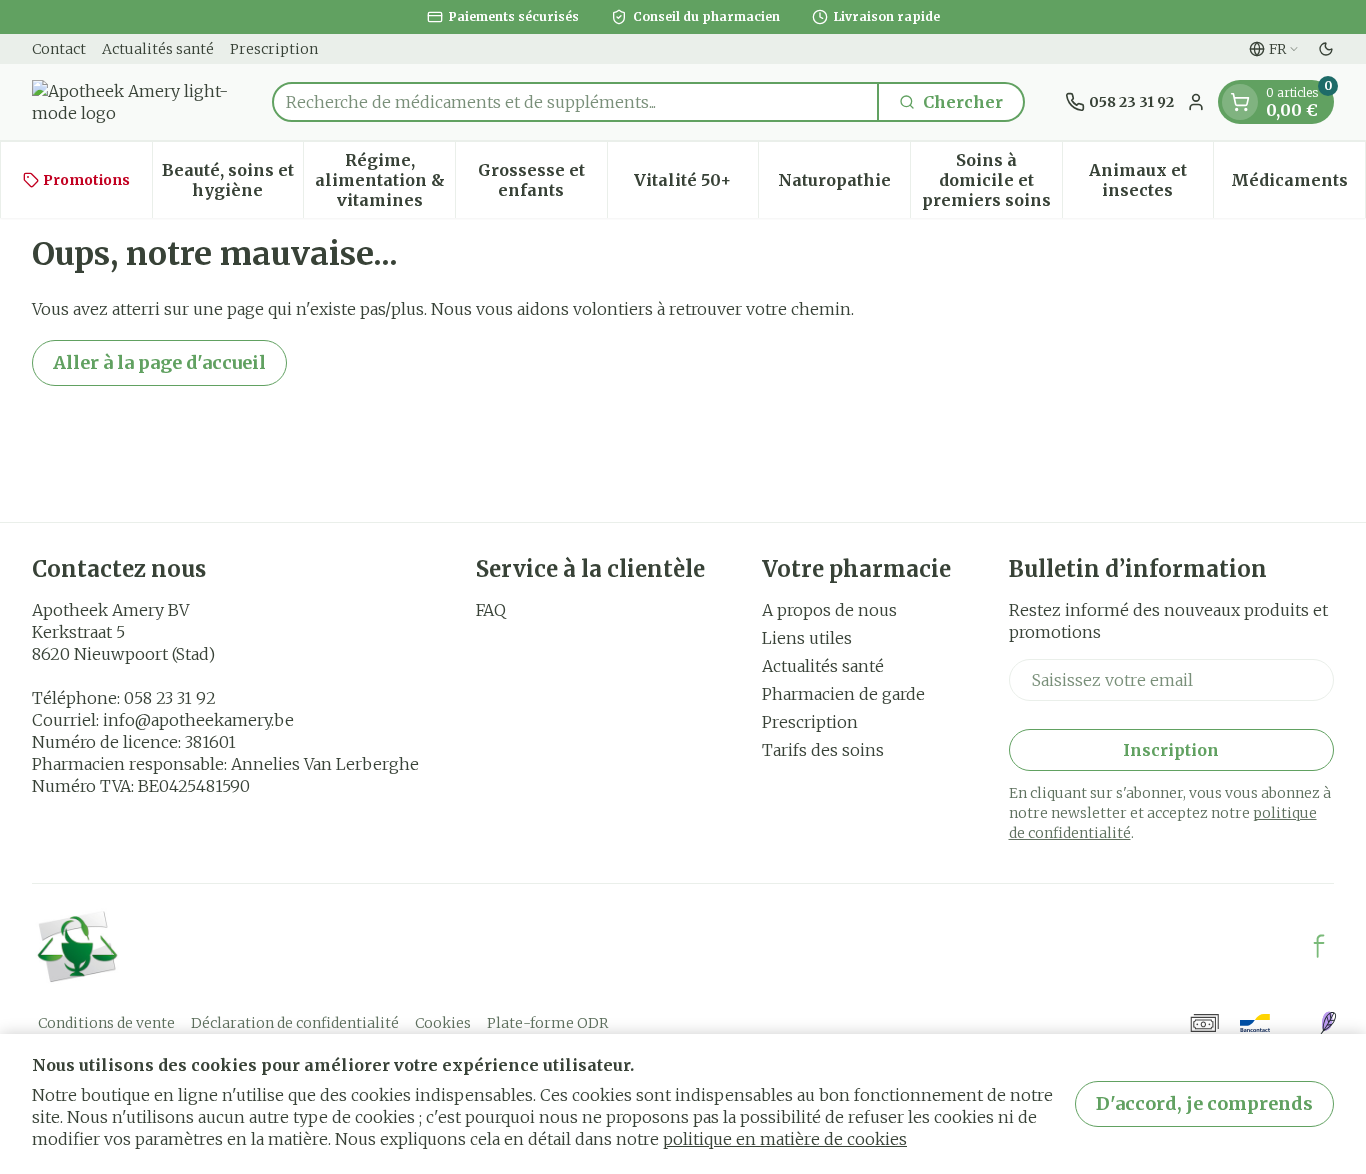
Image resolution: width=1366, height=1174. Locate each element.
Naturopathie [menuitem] (844, 185)
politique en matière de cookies (785, 1139)
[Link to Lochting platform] (1328, 1023)
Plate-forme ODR (547, 1023)
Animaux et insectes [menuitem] (1151, 180)
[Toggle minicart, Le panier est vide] (1240, 102)
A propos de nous (829, 610)
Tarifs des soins (823, 750)
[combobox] (575, 102)
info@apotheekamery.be (198, 720)
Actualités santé (158, 49)
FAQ (491, 610)
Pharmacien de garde (843, 694)
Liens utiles (807, 638)
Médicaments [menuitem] (1298, 185)
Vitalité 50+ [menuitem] (696, 185)
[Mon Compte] (1196, 102)
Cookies (443, 1023)
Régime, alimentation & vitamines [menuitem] (385, 180)
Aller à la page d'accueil (159, 362)
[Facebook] (1319, 946)
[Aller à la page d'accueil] (132, 102)
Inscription (1171, 750)
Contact (59, 49)
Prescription (274, 49)
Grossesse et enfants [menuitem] (542, 180)
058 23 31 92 (170, 698)
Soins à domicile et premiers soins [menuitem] (992, 180)
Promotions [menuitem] (86, 180)
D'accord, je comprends (1204, 1103)
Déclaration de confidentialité (295, 1023)
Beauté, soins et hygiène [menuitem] (232, 180)
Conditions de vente (106, 1023)
